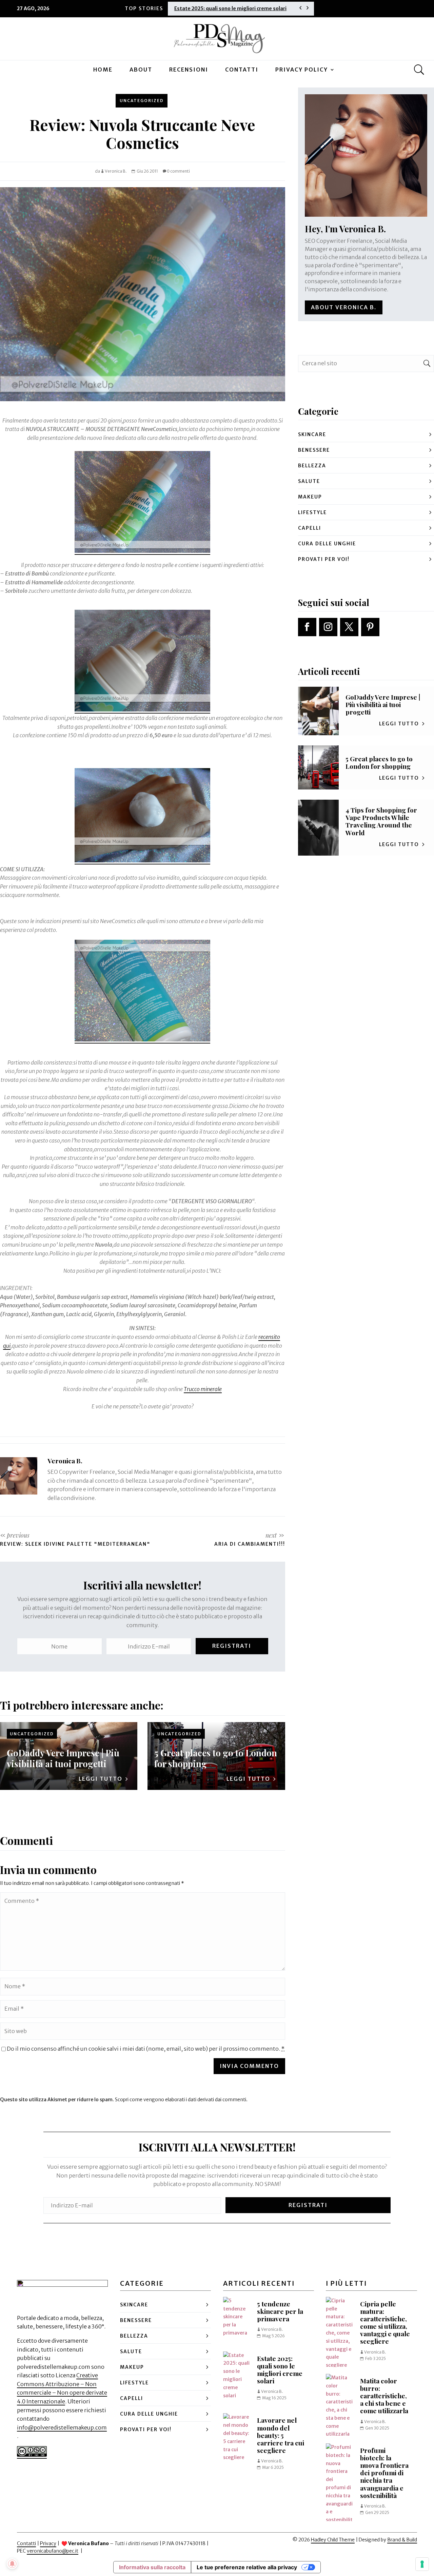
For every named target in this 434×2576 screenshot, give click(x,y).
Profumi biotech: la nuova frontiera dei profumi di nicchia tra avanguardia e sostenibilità (384, 2473)
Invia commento (249, 2066)
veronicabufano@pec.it (53, 2551)
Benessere (314, 450)
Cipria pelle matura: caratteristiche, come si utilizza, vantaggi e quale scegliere (385, 2323)
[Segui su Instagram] (328, 627)
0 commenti (178, 171)
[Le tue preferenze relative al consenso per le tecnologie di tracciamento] (422, 2564)
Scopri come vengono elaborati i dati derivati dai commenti (181, 2100)
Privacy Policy (302, 70)
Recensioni (189, 70)
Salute (309, 481)
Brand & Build (402, 2540)
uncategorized (142, 101)
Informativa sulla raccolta (152, 2567)
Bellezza (312, 466)
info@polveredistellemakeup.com (62, 2427)
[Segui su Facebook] (307, 627)
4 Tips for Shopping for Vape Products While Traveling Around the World (381, 821)
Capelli (310, 528)
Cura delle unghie (327, 544)
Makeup (310, 497)
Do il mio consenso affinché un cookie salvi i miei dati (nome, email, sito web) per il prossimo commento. (146, 2049)
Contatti (242, 70)
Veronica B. (116, 171)
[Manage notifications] (12, 2564)
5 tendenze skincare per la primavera (280, 2311)
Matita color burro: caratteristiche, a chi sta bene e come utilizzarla (384, 2396)
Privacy (48, 2543)
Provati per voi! (324, 559)
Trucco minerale (203, 1389)
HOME (103, 70)
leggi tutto (101, 1779)
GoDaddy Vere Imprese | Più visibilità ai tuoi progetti (63, 1758)
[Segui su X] (349, 627)
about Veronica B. (344, 307)
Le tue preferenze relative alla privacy (247, 2567)
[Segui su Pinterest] (370, 627)
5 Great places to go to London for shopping (216, 1758)
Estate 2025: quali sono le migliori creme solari (230, 8)
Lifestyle (312, 512)
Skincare (312, 434)
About (141, 70)
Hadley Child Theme (333, 2540)
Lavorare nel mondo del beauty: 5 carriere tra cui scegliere (281, 2435)
